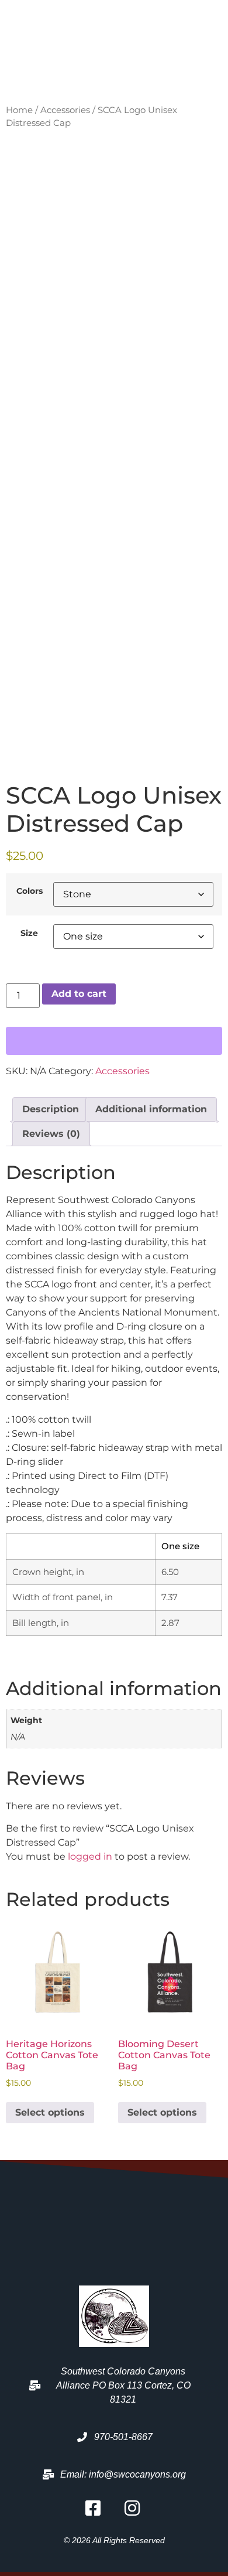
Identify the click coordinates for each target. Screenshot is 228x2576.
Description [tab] (51, 1109)
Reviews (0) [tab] (51, 1134)
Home (19, 110)
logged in (90, 1856)
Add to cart (79, 994)
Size (29, 933)
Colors (30, 891)
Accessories (65, 110)
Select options (50, 2112)
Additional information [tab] (151, 1109)
